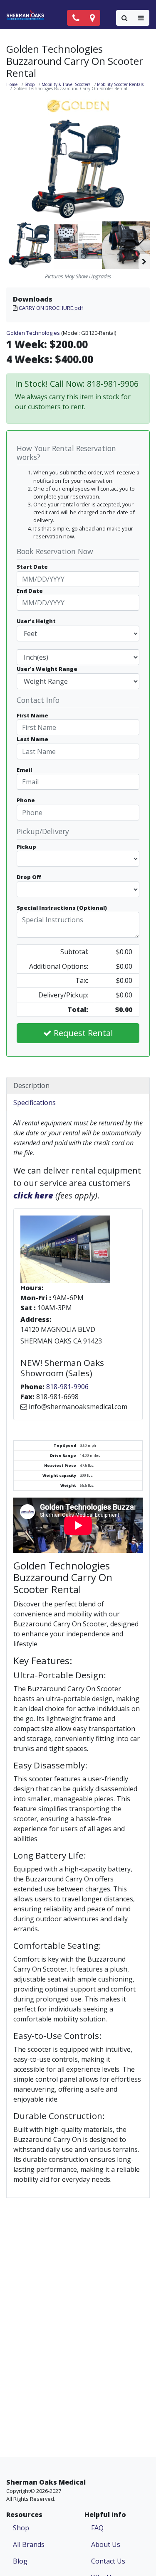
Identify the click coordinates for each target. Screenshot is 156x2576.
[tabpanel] (78, 1654)
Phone (26, 800)
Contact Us (108, 2561)
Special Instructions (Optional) (62, 908)
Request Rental (82, 1033)
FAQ (97, 2528)
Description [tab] (31, 1085)
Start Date (32, 567)
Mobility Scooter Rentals (120, 84)
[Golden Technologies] (78, 106)
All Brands (29, 2544)
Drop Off (29, 877)
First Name (32, 715)
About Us (106, 2544)
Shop (30, 84)
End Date (30, 591)
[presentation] (144, 245)
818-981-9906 (67, 1387)
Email (24, 770)
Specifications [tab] (35, 1103)
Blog (20, 2561)
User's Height (36, 621)
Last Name (32, 739)
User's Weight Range (47, 669)
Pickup (26, 847)
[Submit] (125, 18)
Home (12, 84)
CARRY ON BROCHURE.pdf (51, 308)
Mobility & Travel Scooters (66, 84)
